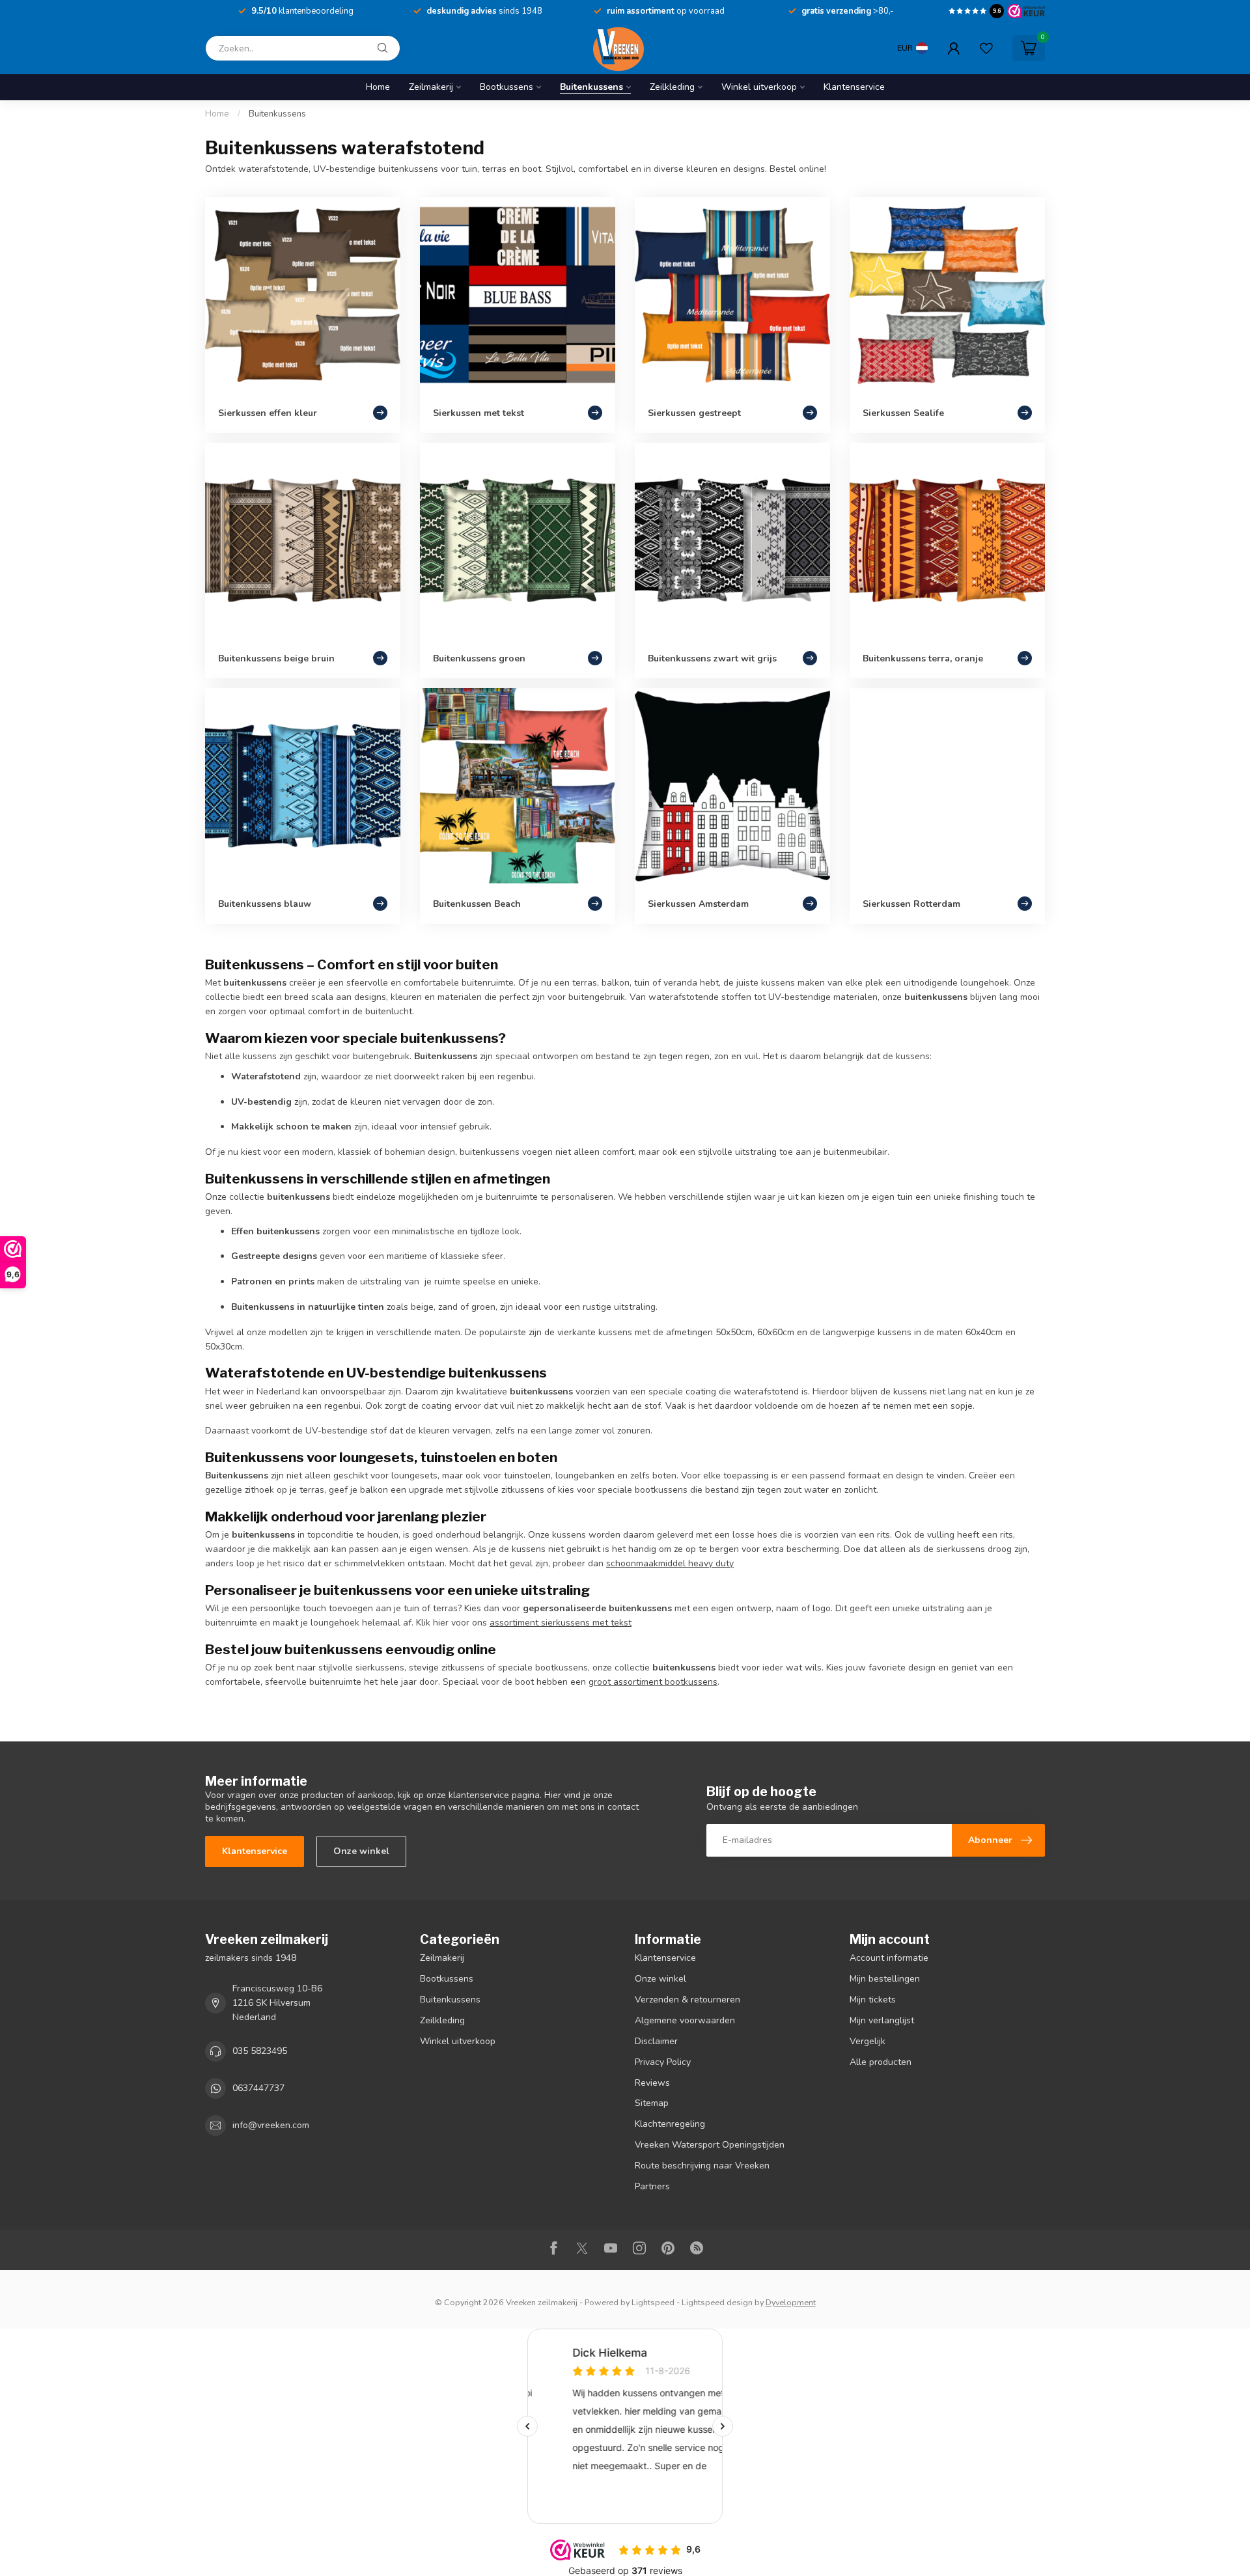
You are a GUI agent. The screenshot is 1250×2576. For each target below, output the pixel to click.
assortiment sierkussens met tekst (561, 1623)
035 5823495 (260, 2051)
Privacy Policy (663, 2062)
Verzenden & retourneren (687, 2000)
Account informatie (889, 1958)
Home (378, 87)
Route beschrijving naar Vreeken (702, 2166)
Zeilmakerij (431, 87)
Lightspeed (653, 2302)
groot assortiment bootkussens (653, 1682)
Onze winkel (361, 1851)
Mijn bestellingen (885, 1979)
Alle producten (881, 2062)
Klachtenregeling (670, 2124)
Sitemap (652, 2103)
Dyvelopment (791, 2302)
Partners (652, 2186)
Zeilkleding (672, 87)
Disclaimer (656, 2041)
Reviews (652, 2083)
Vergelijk (868, 2041)
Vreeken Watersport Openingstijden (710, 2145)
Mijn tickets (873, 2000)
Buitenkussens (591, 87)
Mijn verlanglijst (882, 2020)
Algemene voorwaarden (685, 2020)
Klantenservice (854, 87)
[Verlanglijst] (986, 48)
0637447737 (258, 2088)
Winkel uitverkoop (759, 87)
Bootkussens (507, 87)
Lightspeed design (717, 2302)
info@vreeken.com (271, 2125)
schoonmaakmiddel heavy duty (670, 1563)
